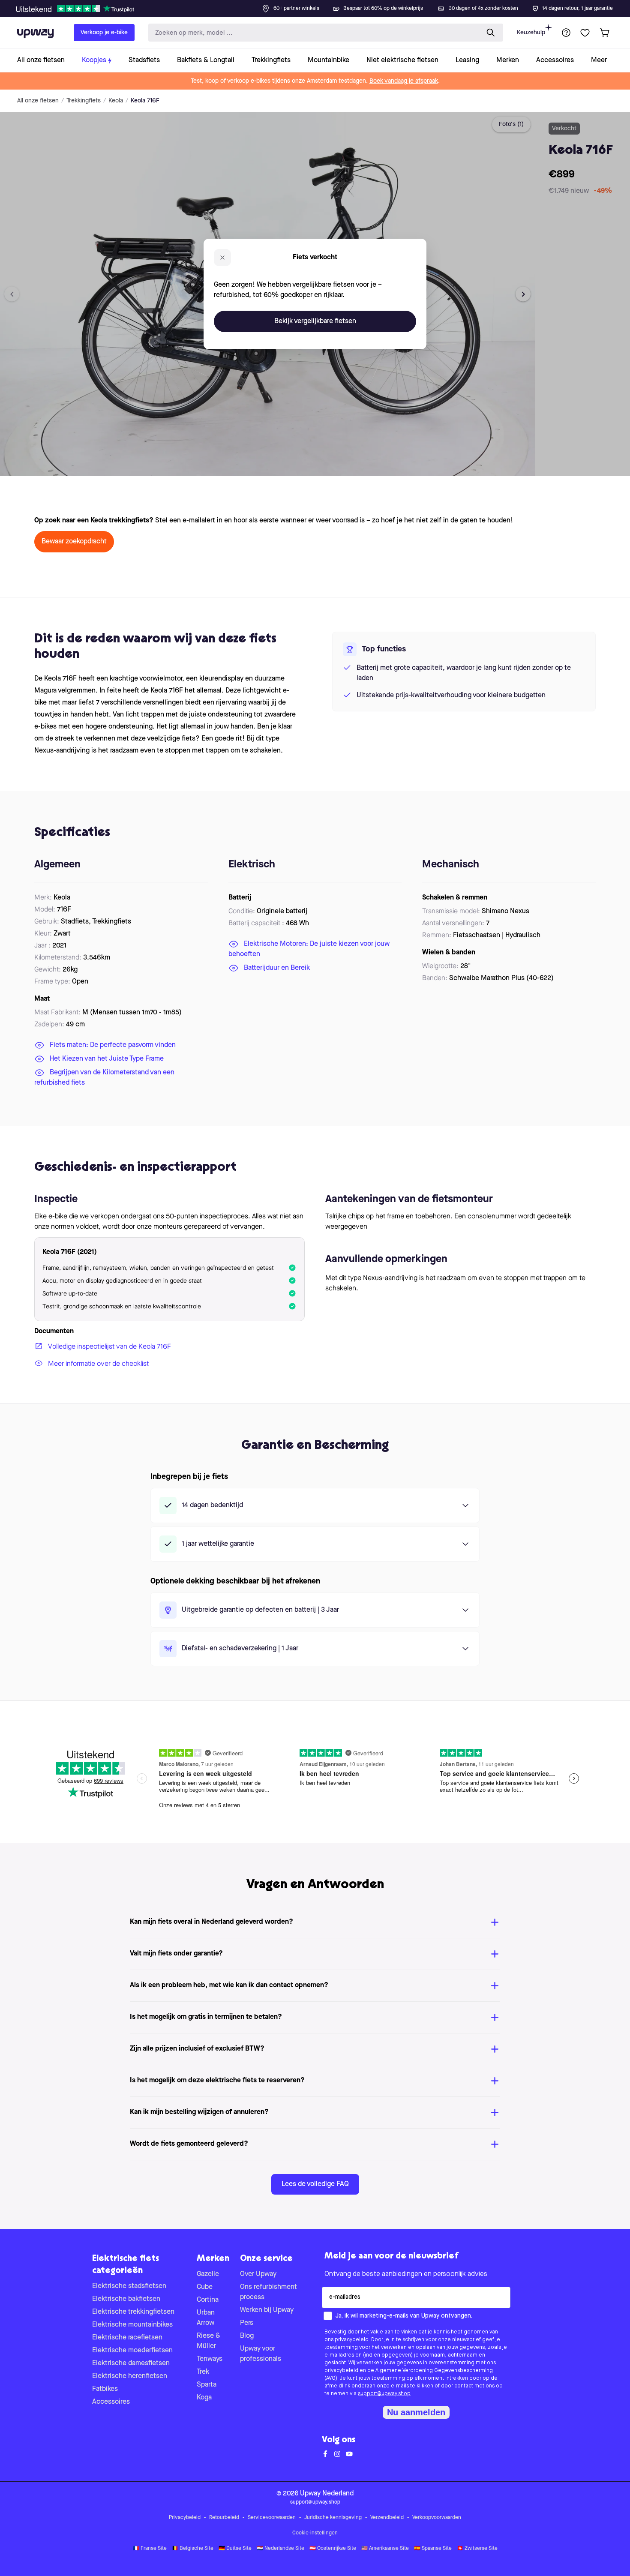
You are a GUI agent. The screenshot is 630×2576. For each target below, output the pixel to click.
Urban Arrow (206, 2318)
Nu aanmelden (416, 2412)
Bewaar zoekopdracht (74, 542)
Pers (247, 2323)
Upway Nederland (327, 2494)
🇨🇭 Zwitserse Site (477, 2549)
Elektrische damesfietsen (131, 2363)
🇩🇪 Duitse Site (235, 2549)
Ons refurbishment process (268, 2292)
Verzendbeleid (387, 2518)
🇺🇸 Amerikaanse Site (385, 2549)
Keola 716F (145, 101)
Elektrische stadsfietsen (129, 2286)
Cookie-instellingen (315, 2533)
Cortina (208, 2300)
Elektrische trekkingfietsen (133, 2312)
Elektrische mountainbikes (132, 2325)
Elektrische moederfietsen (132, 2351)
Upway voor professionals (261, 2354)
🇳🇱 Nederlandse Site (280, 2549)
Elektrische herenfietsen (130, 2376)
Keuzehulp (531, 33)
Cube (205, 2287)
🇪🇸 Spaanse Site (433, 2549)
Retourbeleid (224, 2518)
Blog (247, 2336)
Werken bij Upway (267, 2310)
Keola (116, 101)
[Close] (322, 6)
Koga (204, 2398)
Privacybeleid (185, 2518)
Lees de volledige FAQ (315, 2184)
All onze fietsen (38, 101)
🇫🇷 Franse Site (150, 2549)
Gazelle (208, 2274)
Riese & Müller (208, 2341)
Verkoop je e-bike (104, 33)
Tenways (210, 2359)
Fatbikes (105, 2389)
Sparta (207, 2385)
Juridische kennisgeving (333, 2518)
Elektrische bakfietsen (126, 2299)
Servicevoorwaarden (272, 2518)
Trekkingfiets (84, 101)
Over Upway (258, 2274)
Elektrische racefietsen (127, 2338)
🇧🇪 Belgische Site (193, 2549)
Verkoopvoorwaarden (437, 2518)
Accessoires (111, 2402)
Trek (203, 2372)
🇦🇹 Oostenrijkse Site (333, 2549)
